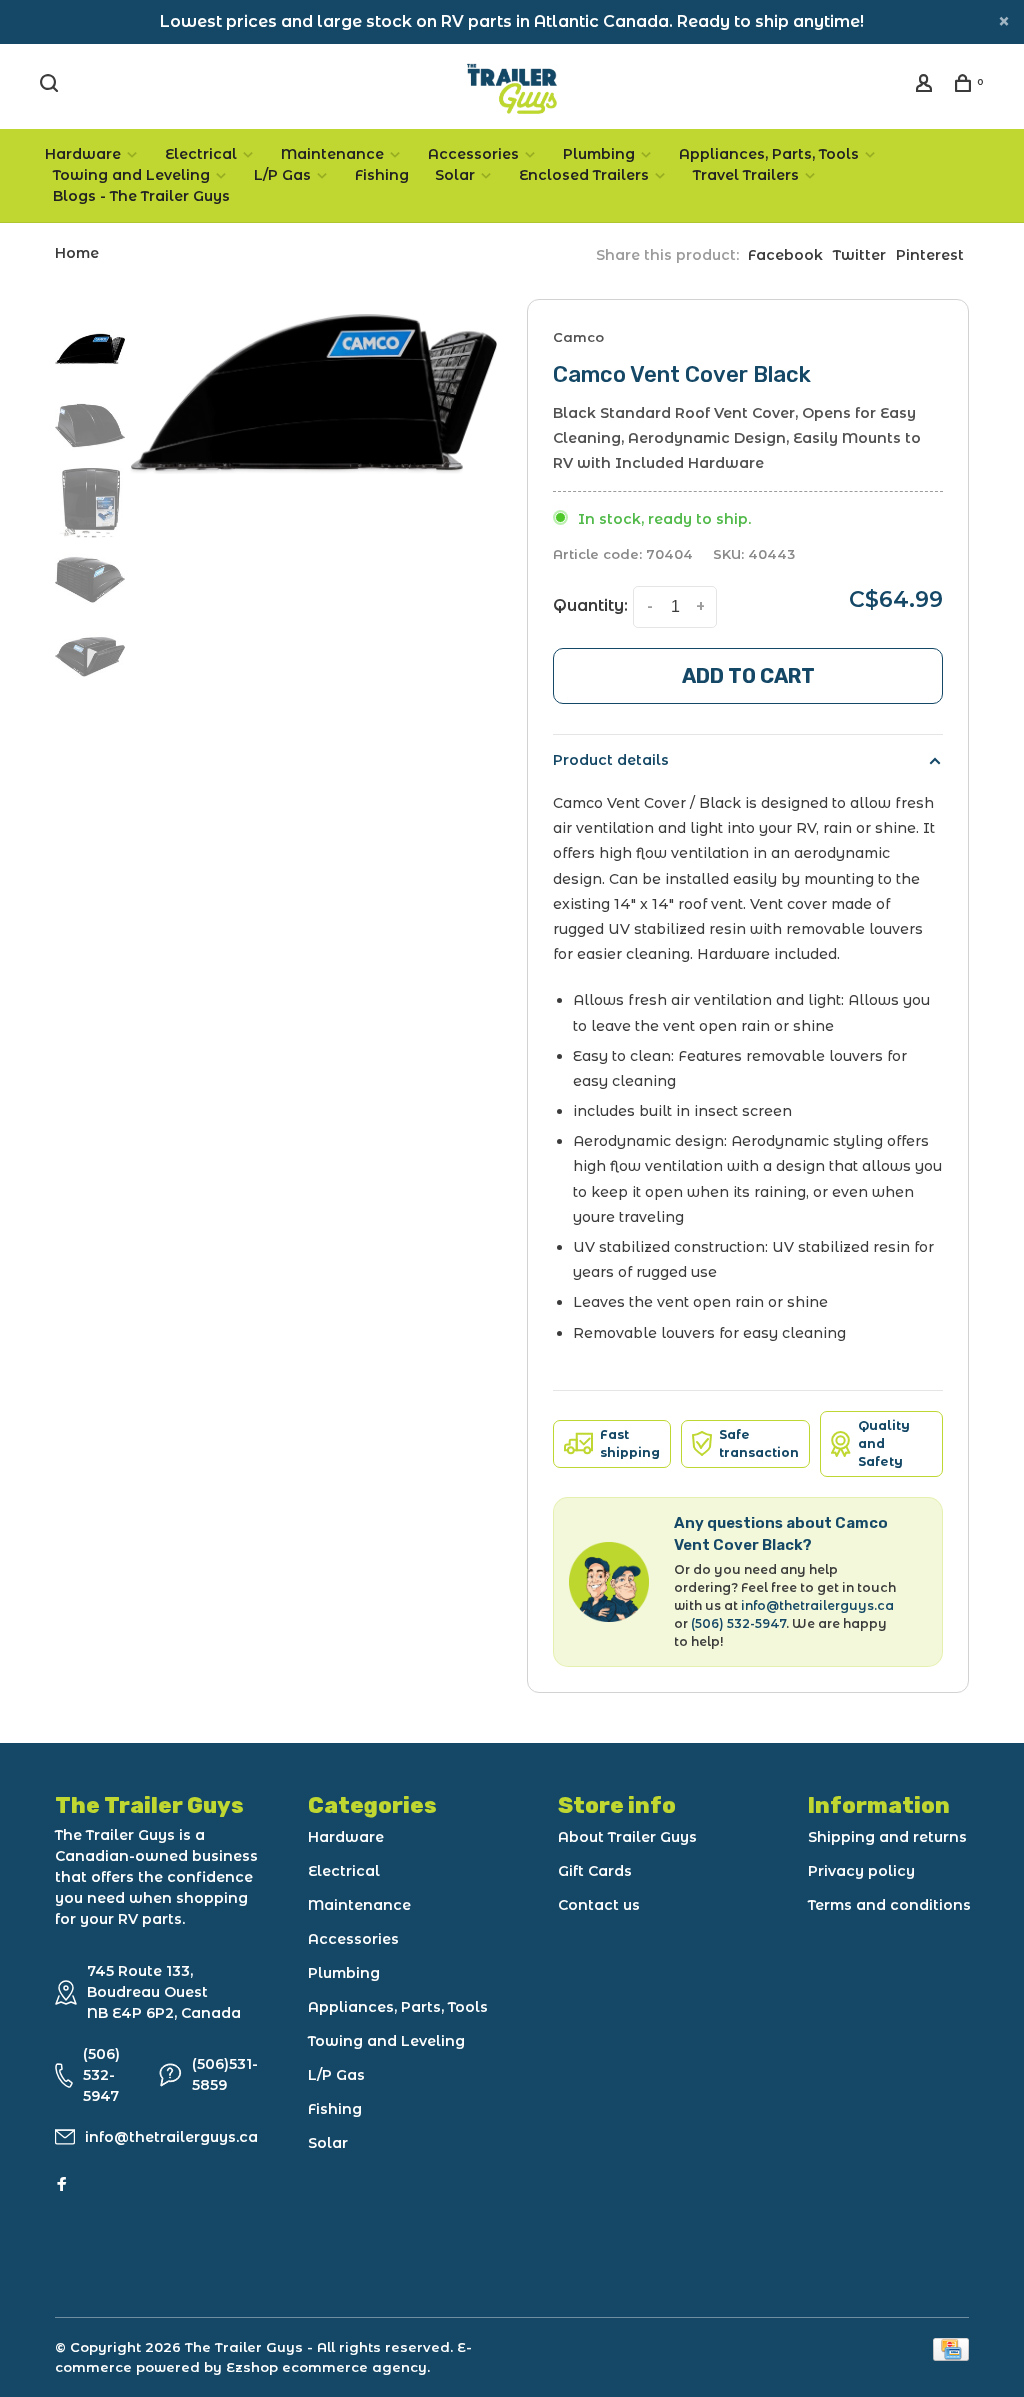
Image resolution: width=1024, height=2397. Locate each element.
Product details (611, 760)
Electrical (201, 154)
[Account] (926, 86)
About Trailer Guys (627, 1837)
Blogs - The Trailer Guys (141, 196)
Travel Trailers (746, 175)
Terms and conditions (889, 1905)
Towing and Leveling (131, 175)
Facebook (785, 255)
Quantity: (590, 605)
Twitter (859, 255)
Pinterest (930, 255)
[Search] (51, 86)
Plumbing (599, 154)
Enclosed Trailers (584, 175)
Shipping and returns (887, 1837)
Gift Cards (595, 1871)
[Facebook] (62, 2185)
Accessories (473, 154)
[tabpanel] (313, 394)
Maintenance (332, 154)
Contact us (599, 1905)
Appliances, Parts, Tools (769, 154)
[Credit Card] (951, 2355)
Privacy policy (861, 1871)
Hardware (83, 154)
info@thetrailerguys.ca (817, 1605)
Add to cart (748, 676)
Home (77, 253)
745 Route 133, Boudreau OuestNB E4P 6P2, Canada (164, 1992)
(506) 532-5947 (738, 1623)
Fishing (382, 175)
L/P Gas (282, 175)
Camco (578, 337)
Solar (455, 175)
